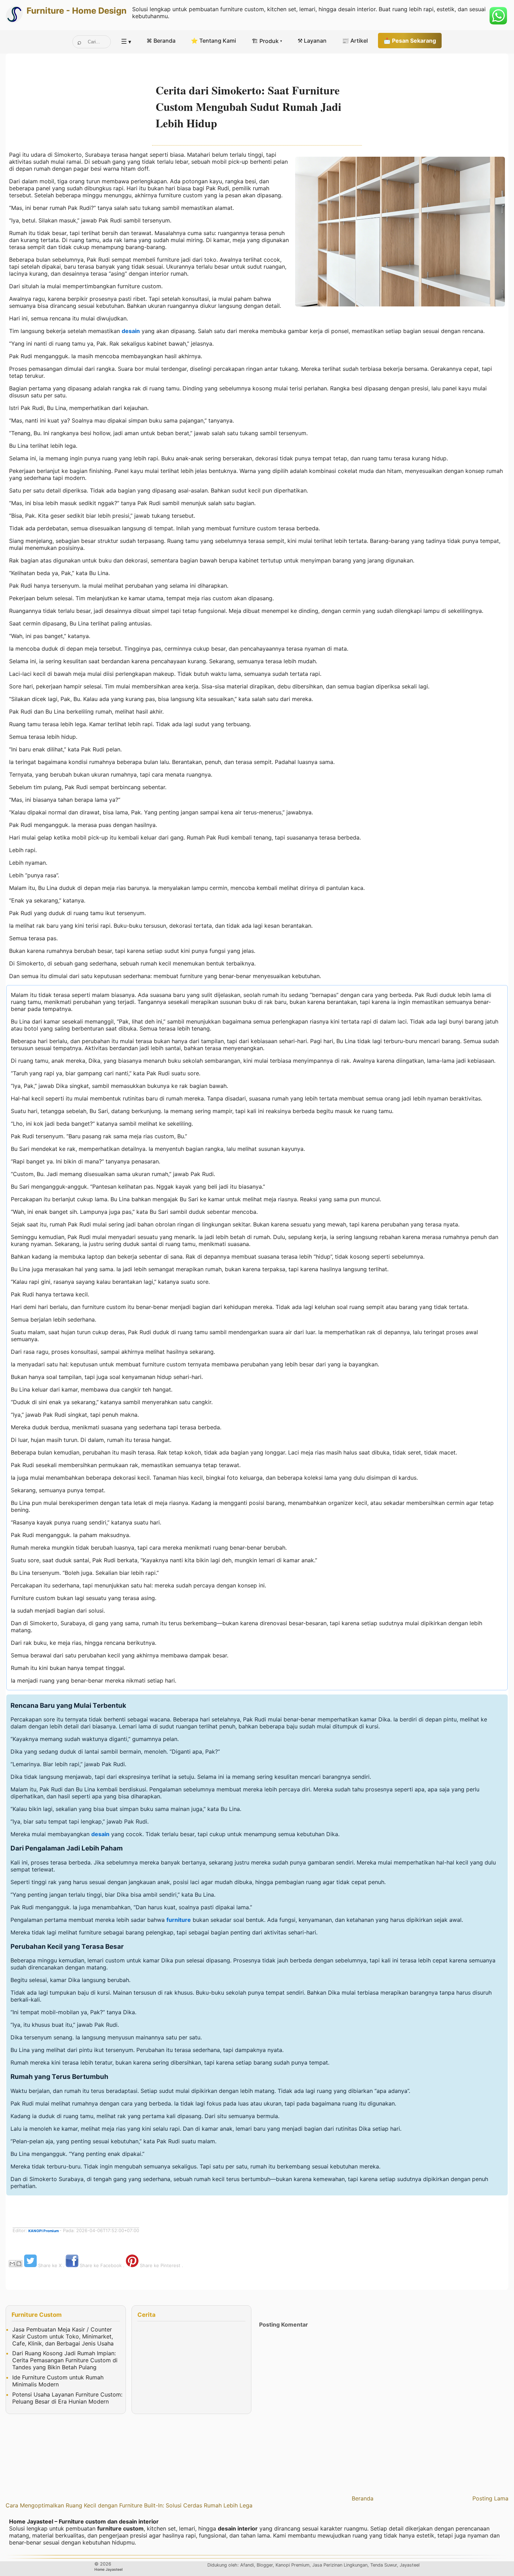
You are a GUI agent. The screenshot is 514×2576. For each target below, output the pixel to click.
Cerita (147, 2315)
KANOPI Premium (44, 2231)
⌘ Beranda (161, 41)
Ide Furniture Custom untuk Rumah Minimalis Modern (58, 2381)
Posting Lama (490, 2498)
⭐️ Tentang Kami (213, 41)
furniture (179, 1920)
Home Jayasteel (109, 2569)
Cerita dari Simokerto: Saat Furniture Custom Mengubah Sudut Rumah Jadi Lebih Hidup (248, 107)
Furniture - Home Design (77, 11)
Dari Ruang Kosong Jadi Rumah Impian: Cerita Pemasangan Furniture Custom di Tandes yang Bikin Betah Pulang (65, 2360)
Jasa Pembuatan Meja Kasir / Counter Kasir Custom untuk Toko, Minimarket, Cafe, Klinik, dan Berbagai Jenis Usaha (63, 2336)
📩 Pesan (410, 41)
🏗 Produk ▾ (267, 41)
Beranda (363, 2498)
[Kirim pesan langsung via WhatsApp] (498, 16)
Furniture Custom (37, 2315)
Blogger (265, 2565)
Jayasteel (410, 2565)
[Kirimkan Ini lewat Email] (12, 2264)
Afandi (247, 2565)
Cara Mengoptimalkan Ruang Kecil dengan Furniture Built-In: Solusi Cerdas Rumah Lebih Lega (129, 2505)
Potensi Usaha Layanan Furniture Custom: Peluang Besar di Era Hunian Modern (67, 2398)
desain (131, 331)
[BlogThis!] (19, 2264)
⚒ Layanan (312, 41)
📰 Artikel (355, 41)
